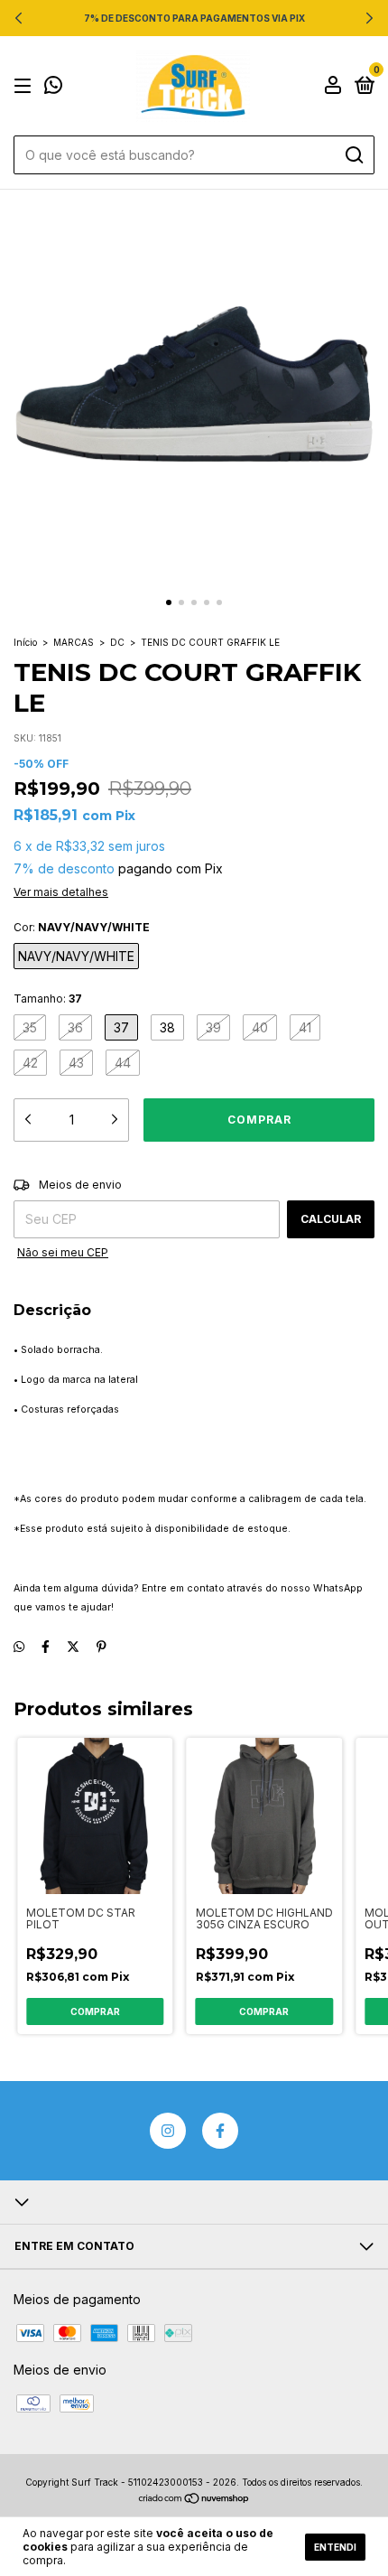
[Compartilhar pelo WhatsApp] (19, 1646)
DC (117, 642)
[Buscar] (353, 155)
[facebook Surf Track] (220, 2131)
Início (25, 642)
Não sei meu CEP (63, 1252)
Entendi (335, 2547)
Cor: (82, 927)
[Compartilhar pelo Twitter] (73, 1646)
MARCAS (74, 642)
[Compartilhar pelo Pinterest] (102, 1646)
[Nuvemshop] (194, 2500)
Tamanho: (48, 999)
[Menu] (26, 86)
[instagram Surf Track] (168, 2131)
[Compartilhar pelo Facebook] (46, 1646)
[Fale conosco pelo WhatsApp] (53, 87)
